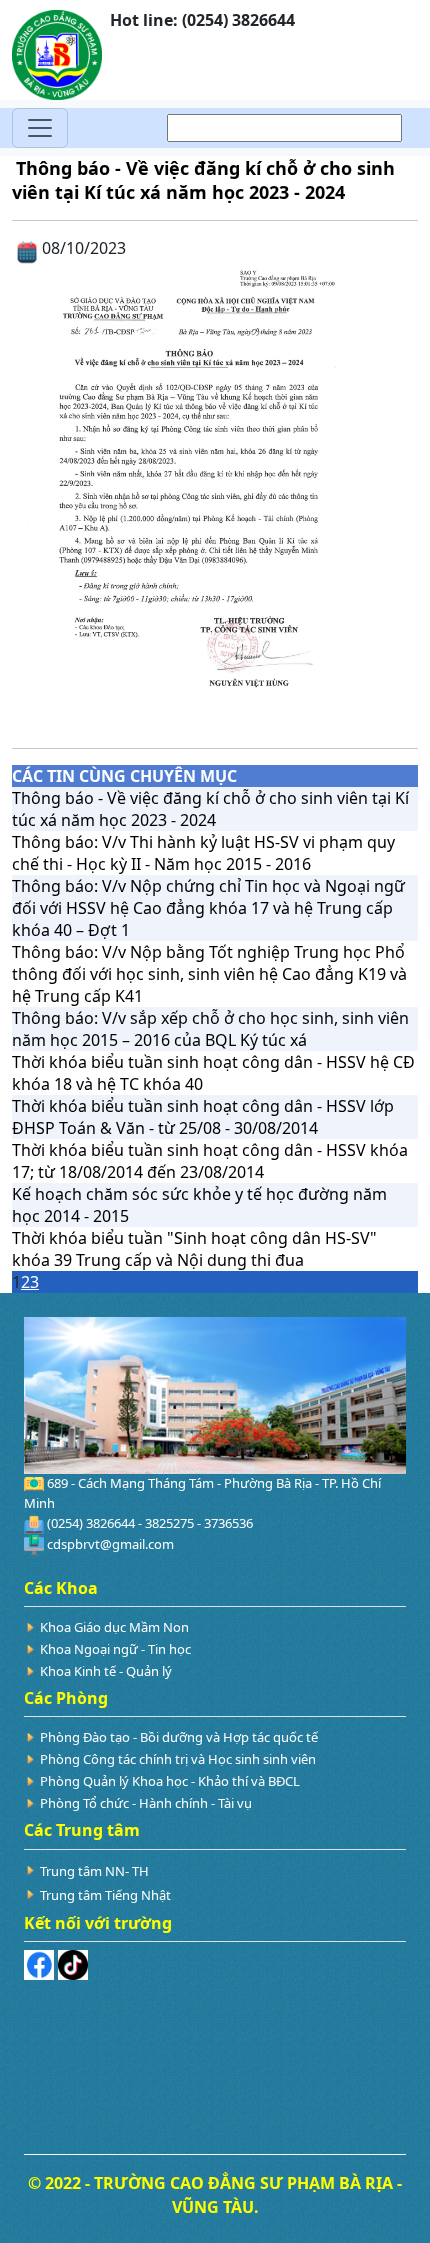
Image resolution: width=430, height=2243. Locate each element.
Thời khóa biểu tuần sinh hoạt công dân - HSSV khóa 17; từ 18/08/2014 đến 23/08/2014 (210, 1161)
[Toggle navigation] (40, 128)
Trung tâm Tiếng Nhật (105, 1895)
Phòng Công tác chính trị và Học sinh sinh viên (178, 1759)
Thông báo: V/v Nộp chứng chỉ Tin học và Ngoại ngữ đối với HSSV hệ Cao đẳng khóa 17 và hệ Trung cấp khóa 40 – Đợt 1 (208, 908)
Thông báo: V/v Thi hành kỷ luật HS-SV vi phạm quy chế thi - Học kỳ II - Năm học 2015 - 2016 (203, 853)
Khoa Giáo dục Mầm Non (114, 1627)
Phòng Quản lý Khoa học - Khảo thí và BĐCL (170, 1781)
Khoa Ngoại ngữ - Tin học (115, 1649)
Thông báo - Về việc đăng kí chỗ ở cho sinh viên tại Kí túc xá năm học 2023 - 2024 (210, 809)
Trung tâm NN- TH (94, 1871)
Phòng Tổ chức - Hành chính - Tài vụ (146, 1803)
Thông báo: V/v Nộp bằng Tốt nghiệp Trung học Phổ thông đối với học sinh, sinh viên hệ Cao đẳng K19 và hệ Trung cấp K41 (209, 974)
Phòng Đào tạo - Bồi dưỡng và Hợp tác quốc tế (179, 1737)
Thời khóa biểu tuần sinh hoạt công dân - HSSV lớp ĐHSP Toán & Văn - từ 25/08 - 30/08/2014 (203, 1117)
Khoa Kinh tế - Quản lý (106, 1671)
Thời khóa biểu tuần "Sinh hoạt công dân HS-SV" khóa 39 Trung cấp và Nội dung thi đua (194, 1249)
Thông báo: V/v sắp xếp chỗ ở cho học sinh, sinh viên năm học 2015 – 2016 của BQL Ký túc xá (210, 1029)
